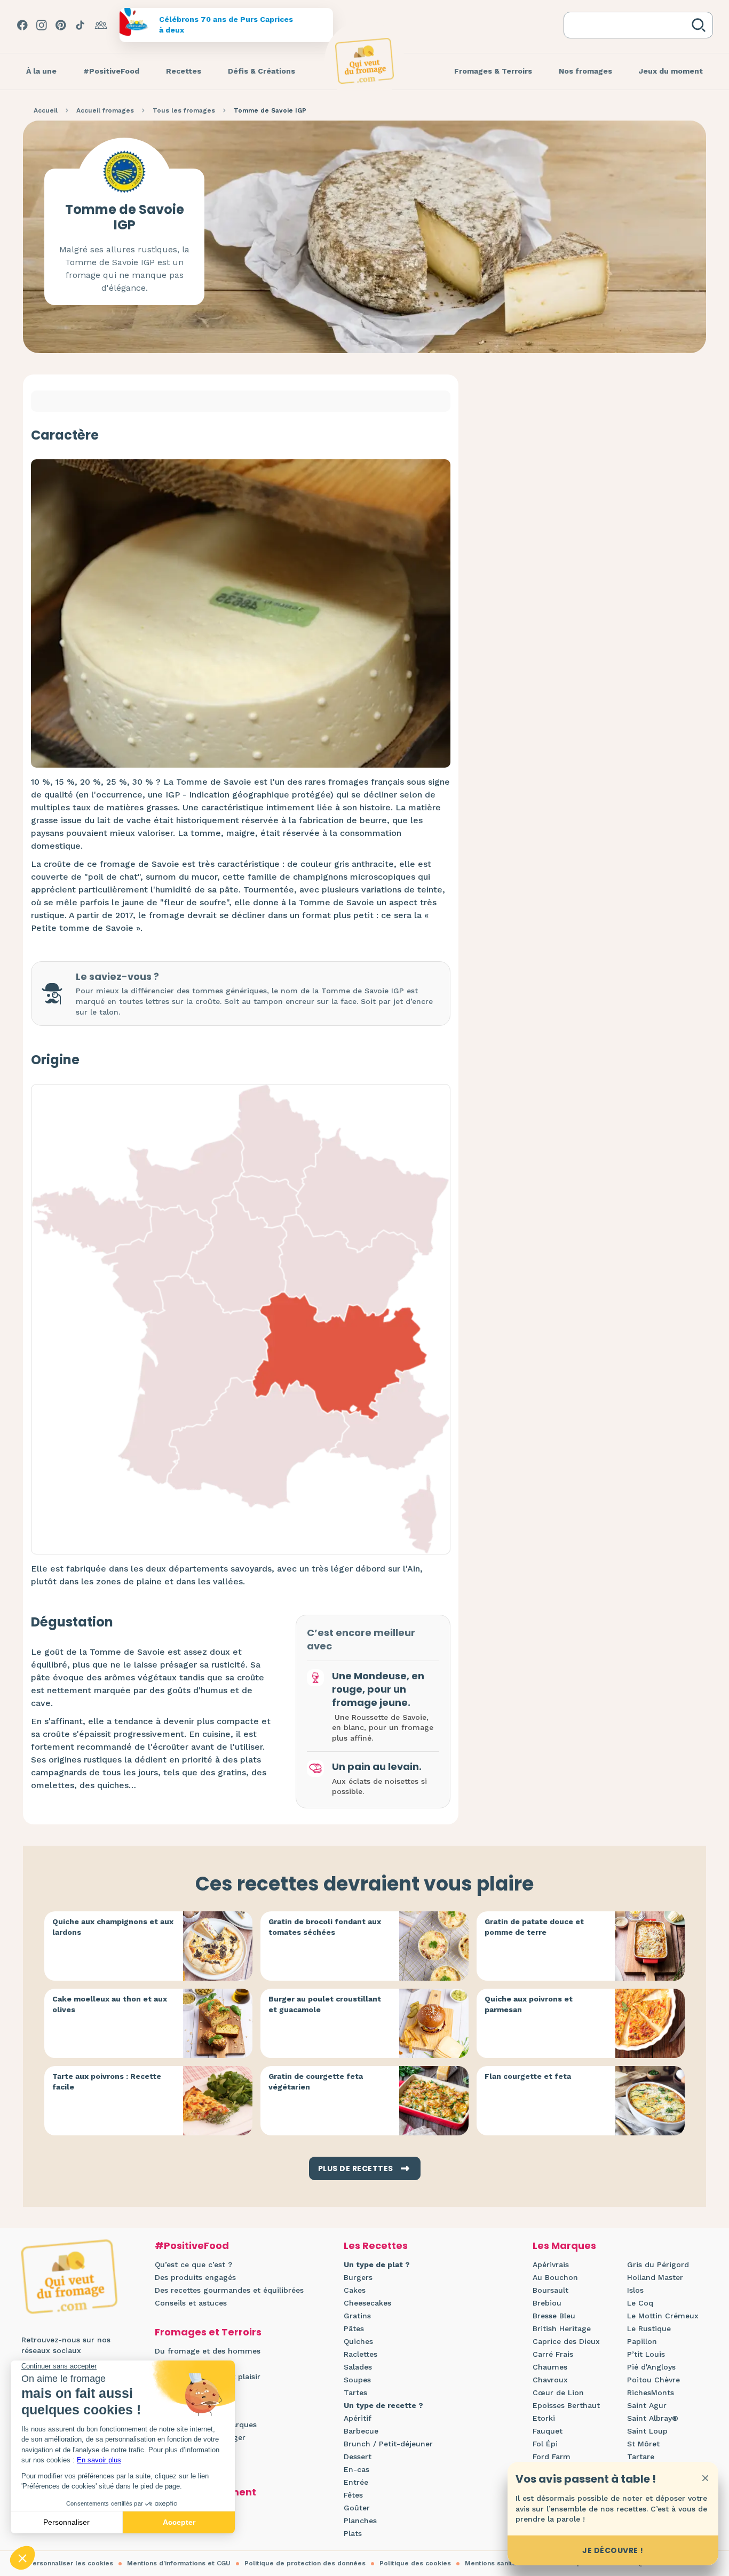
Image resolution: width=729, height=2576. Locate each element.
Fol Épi (545, 2444)
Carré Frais (553, 2354)
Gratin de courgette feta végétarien (316, 2081)
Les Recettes (376, 2246)
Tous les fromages (184, 110)
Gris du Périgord (658, 2264)
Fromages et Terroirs (208, 2332)
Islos (635, 2290)
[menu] (41, 71)
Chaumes (550, 2367)
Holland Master (655, 2277)
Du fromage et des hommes (208, 2351)
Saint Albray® (653, 2418)
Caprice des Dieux (566, 2341)
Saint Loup (647, 2431)
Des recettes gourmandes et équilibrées (229, 2290)
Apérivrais (551, 2264)
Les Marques (564, 2246)
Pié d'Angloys (651, 2367)
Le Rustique (649, 2328)
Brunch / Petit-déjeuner (388, 2444)
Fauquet (548, 2431)
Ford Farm (552, 2457)
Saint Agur (647, 2405)
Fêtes (353, 2495)
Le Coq (640, 2303)
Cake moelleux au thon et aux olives (110, 2004)
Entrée (356, 2482)
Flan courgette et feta (528, 2076)
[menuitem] (41, 71)
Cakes (355, 2290)
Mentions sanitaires (497, 2563)
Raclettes (360, 2354)
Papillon (642, 2341)
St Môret (643, 2444)
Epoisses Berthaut (566, 2405)
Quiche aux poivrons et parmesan (529, 2004)
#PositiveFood (192, 2246)
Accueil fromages (105, 110)
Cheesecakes (367, 2303)
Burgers (358, 2277)
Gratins (357, 2316)
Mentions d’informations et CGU (179, 2563)
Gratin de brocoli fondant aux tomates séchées (325, 1927)
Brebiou (547, 2303)
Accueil (46, 110)
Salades (358, 2367)
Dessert (358, 2457)
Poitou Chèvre (653, 2380)
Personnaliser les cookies (71, 2563)
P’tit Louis (646, 2354)
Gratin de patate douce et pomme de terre (534, 1927)
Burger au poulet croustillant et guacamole (325, 2004)
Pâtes (354, 2328)
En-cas (356, 2469)
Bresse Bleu (554, 2316)
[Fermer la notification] (705, 2478)
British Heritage (562, 2328)
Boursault (550, 2290)
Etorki (544, 2418)
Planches (360, 2521)
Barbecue (361, 2431)
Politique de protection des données (305, 2563)
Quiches (358, 2341)
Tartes (355, 2392)
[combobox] (630, 25)
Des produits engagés (195, 2277)
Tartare (641, 2457)
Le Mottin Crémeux (663, 2316)
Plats (353, 2533)
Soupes (357, 2380)
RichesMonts (651, 2392)
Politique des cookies (415, 2563)
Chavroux (550, 2380)
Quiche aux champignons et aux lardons (113, 1927)
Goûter (357, 2508)
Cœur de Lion (558, 2392)
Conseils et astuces (191, 2303)
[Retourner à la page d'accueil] (364, 61)
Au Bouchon (555, 2277)
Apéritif (358, 2418)
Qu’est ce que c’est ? (193, 2264)
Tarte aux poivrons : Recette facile (107, 2081)
